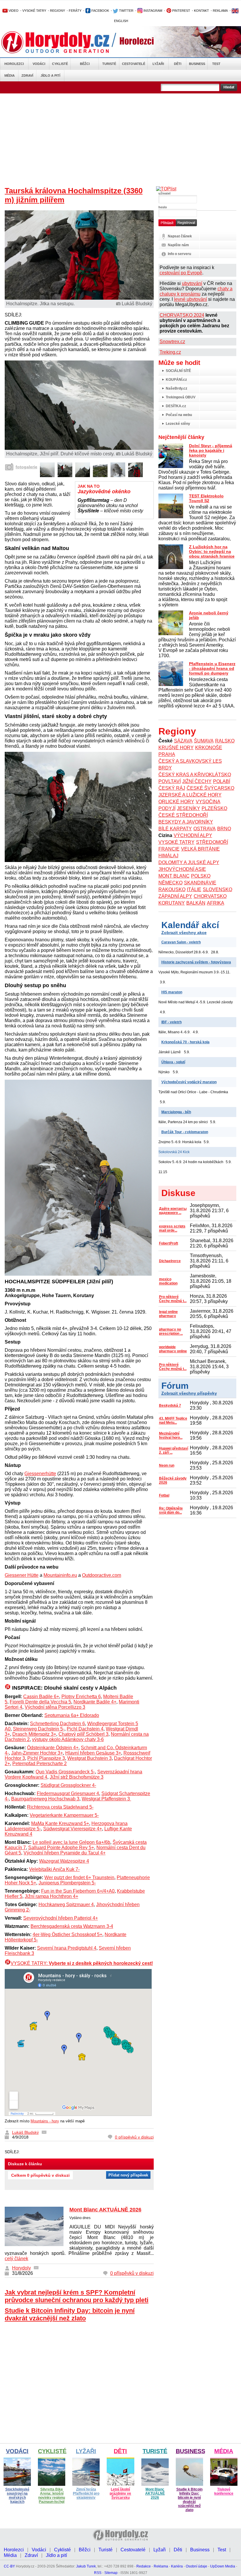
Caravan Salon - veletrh (181, 942)
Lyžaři (158, 64)
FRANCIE (169, 849)
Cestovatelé (134, 64)
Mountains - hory (45, 2121)
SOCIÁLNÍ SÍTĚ (178, 371)
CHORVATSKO (210, 896)
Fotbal (164, 1495)
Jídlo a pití (50, 76)
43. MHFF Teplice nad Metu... (173, 1421)
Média (10, 76)
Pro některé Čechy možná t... (173, 1299)
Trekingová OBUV (181, 397)
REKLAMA (220, 11)
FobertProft (169, 1243)
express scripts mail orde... (172, 1228)
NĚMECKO (170, 883)
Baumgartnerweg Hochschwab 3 (45, 1799)
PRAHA (167, 754)
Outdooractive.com (102, 1575)
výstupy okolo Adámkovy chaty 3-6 (68, 1739)
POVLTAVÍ (170, 781)
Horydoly (21, 2268)
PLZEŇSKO (214, 808)
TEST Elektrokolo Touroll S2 (206, 498)
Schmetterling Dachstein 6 (57, 1724)
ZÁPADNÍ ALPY (175, 896)
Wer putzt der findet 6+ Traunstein (79, 1878)
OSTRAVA (205, 829)
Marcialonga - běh (176, 1112)
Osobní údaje (196, 2566)
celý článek (16, 2259)
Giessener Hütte (22, 1575)
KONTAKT (201, 11)
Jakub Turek (86, 2566)
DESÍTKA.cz (176, 406)
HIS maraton (172, 992)
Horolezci (14, 64)
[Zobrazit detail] (47, 476)
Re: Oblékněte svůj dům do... (171, 1510)
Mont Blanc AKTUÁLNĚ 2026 (105, 2210)
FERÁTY (75, 11)
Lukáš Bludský (25, 2132)
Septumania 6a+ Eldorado (72, 1715)
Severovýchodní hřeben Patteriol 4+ (61, 1918)
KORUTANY (172, 903)
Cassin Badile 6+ (41, 1697)
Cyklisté (60, 64)
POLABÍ (222, 781)
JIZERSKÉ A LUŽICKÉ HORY (190, 795)
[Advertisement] (120, 137)
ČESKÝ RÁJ (172, 788)
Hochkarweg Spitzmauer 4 (66, 1905)
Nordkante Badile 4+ (95, 1702)
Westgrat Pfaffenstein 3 (106, 1799)
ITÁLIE (194, 889)
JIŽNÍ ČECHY (197, 781)
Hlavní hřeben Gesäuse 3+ (93, 1753)
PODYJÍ (167, 808)
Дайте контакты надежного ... (173, 1211)
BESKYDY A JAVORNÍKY (186, 822)
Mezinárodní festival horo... (171, 1435)
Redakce (144, 2566)
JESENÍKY (189, 808)
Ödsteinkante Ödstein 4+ (53, 1748)
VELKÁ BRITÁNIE (200, 849)
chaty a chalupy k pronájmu (196, 291)
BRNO (224, 829)
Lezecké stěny (178, 424)
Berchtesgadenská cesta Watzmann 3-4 (72, 1926)
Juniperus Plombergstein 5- (67, 1883)
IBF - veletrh (171, 1022)
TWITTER (126, 11)
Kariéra (177, 2566)
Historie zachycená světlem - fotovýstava (196, 962)
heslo (163, 207)
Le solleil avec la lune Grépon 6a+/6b (71, 1842)
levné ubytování (190, 299)
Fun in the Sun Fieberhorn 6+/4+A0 (78, 1891)
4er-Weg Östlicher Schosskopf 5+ (67, 1934)
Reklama (161, 2566)
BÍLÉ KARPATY (175, 829)
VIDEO (13, 11)
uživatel (164, 193)
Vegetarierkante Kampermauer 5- (64, 1815)
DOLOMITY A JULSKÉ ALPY (189, 862)
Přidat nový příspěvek (128, 2175)
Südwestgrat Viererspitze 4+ (73, 1829)
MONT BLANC (174, 876)
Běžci (85, 64)
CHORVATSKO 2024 (182, 315)
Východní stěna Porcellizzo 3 (55, 1707)
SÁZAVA (183, 741)
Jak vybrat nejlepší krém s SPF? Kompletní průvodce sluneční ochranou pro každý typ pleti (77, 2296)
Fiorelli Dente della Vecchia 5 (40, 1702)
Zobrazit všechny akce (184, 933)
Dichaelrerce (170, 1261)
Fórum (175, 1386)
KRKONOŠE (209, 748)
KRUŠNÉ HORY (176, 748)
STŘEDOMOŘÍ (212, 842)
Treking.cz (170, 352)
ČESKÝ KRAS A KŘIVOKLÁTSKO (195, 775)
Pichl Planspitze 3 (46, 1758)
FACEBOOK (100, 11)
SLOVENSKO (217, 889)
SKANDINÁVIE (200, 883)
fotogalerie (26, 467)
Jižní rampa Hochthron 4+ (51, 1896)
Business (197, 64)
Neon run (167, 1465)
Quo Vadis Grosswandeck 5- (65, 1772)
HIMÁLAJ (168, 856)
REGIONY (57, 11)
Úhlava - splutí (173, 1062)
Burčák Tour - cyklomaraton (185, 1132)
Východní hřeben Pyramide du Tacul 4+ (65, 1853)
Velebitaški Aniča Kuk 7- (54, 1869)
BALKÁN (196, 903)
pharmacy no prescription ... (171, 1331)
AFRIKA (216, 903)
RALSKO (225, 741)
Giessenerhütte (40, 1474)
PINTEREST (181, 11)
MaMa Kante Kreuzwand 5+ (60, 1823)
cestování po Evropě (181, 273)
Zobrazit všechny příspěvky (189, 1393)
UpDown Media (223, 2566)
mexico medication (168, 1281)
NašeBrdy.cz (176, 388)
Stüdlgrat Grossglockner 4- (68, 1785)
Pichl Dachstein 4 (85, 1729)
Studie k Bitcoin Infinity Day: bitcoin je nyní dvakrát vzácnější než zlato (70, 2314)
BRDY (165, 768)
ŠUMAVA (204, 741)
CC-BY (9, 2566)
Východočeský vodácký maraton (189, 1082)
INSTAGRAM (152, 11)
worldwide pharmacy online (173, 1349)
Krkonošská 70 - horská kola (185, 1042)
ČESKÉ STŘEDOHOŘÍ (183, 815)
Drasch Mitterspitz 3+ (34, 1734)
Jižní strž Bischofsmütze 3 (77, 1777)
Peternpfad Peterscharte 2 (40, 1764)
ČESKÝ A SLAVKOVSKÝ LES (190, 761)
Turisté (109, 64)
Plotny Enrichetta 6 (81, 1697)
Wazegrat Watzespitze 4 (64, 1861)
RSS (98, 2573)
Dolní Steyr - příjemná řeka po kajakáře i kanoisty (211, 450)
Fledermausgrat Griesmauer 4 (68, 1793)
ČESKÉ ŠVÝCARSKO (210, 788)
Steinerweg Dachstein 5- (39, 1729)
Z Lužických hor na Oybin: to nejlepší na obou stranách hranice (212, 551)
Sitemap (111, 2573)
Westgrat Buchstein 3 (89, 1758)
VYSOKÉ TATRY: (82, 1963)
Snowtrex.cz (172, 342)
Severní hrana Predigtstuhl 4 (67, 1948)
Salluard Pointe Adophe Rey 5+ (61, 1848)
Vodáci (39, 64)
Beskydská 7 (170, 1406)
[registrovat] (186, 225)
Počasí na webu (179, 415)
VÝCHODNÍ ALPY (193, 835)
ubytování (192, 283)
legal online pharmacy (168, 1314)
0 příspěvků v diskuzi (134, 2137)
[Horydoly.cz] (62, 42)
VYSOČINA (208, 802)
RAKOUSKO (172, 889)
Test (216, 64)
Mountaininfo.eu (60, 1575)
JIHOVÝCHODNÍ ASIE (182, 869)
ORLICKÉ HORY (176, 802)
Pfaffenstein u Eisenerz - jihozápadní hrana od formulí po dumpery (212, 668)
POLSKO (201, 876)
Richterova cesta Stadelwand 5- (60, 1807)
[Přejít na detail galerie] (79, 448)
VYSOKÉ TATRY (34, 11)
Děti (178, 64)
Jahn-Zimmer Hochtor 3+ (37, 1753)
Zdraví (27, 76)
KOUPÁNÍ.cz (176, 380)
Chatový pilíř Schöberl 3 (83, 1734)
